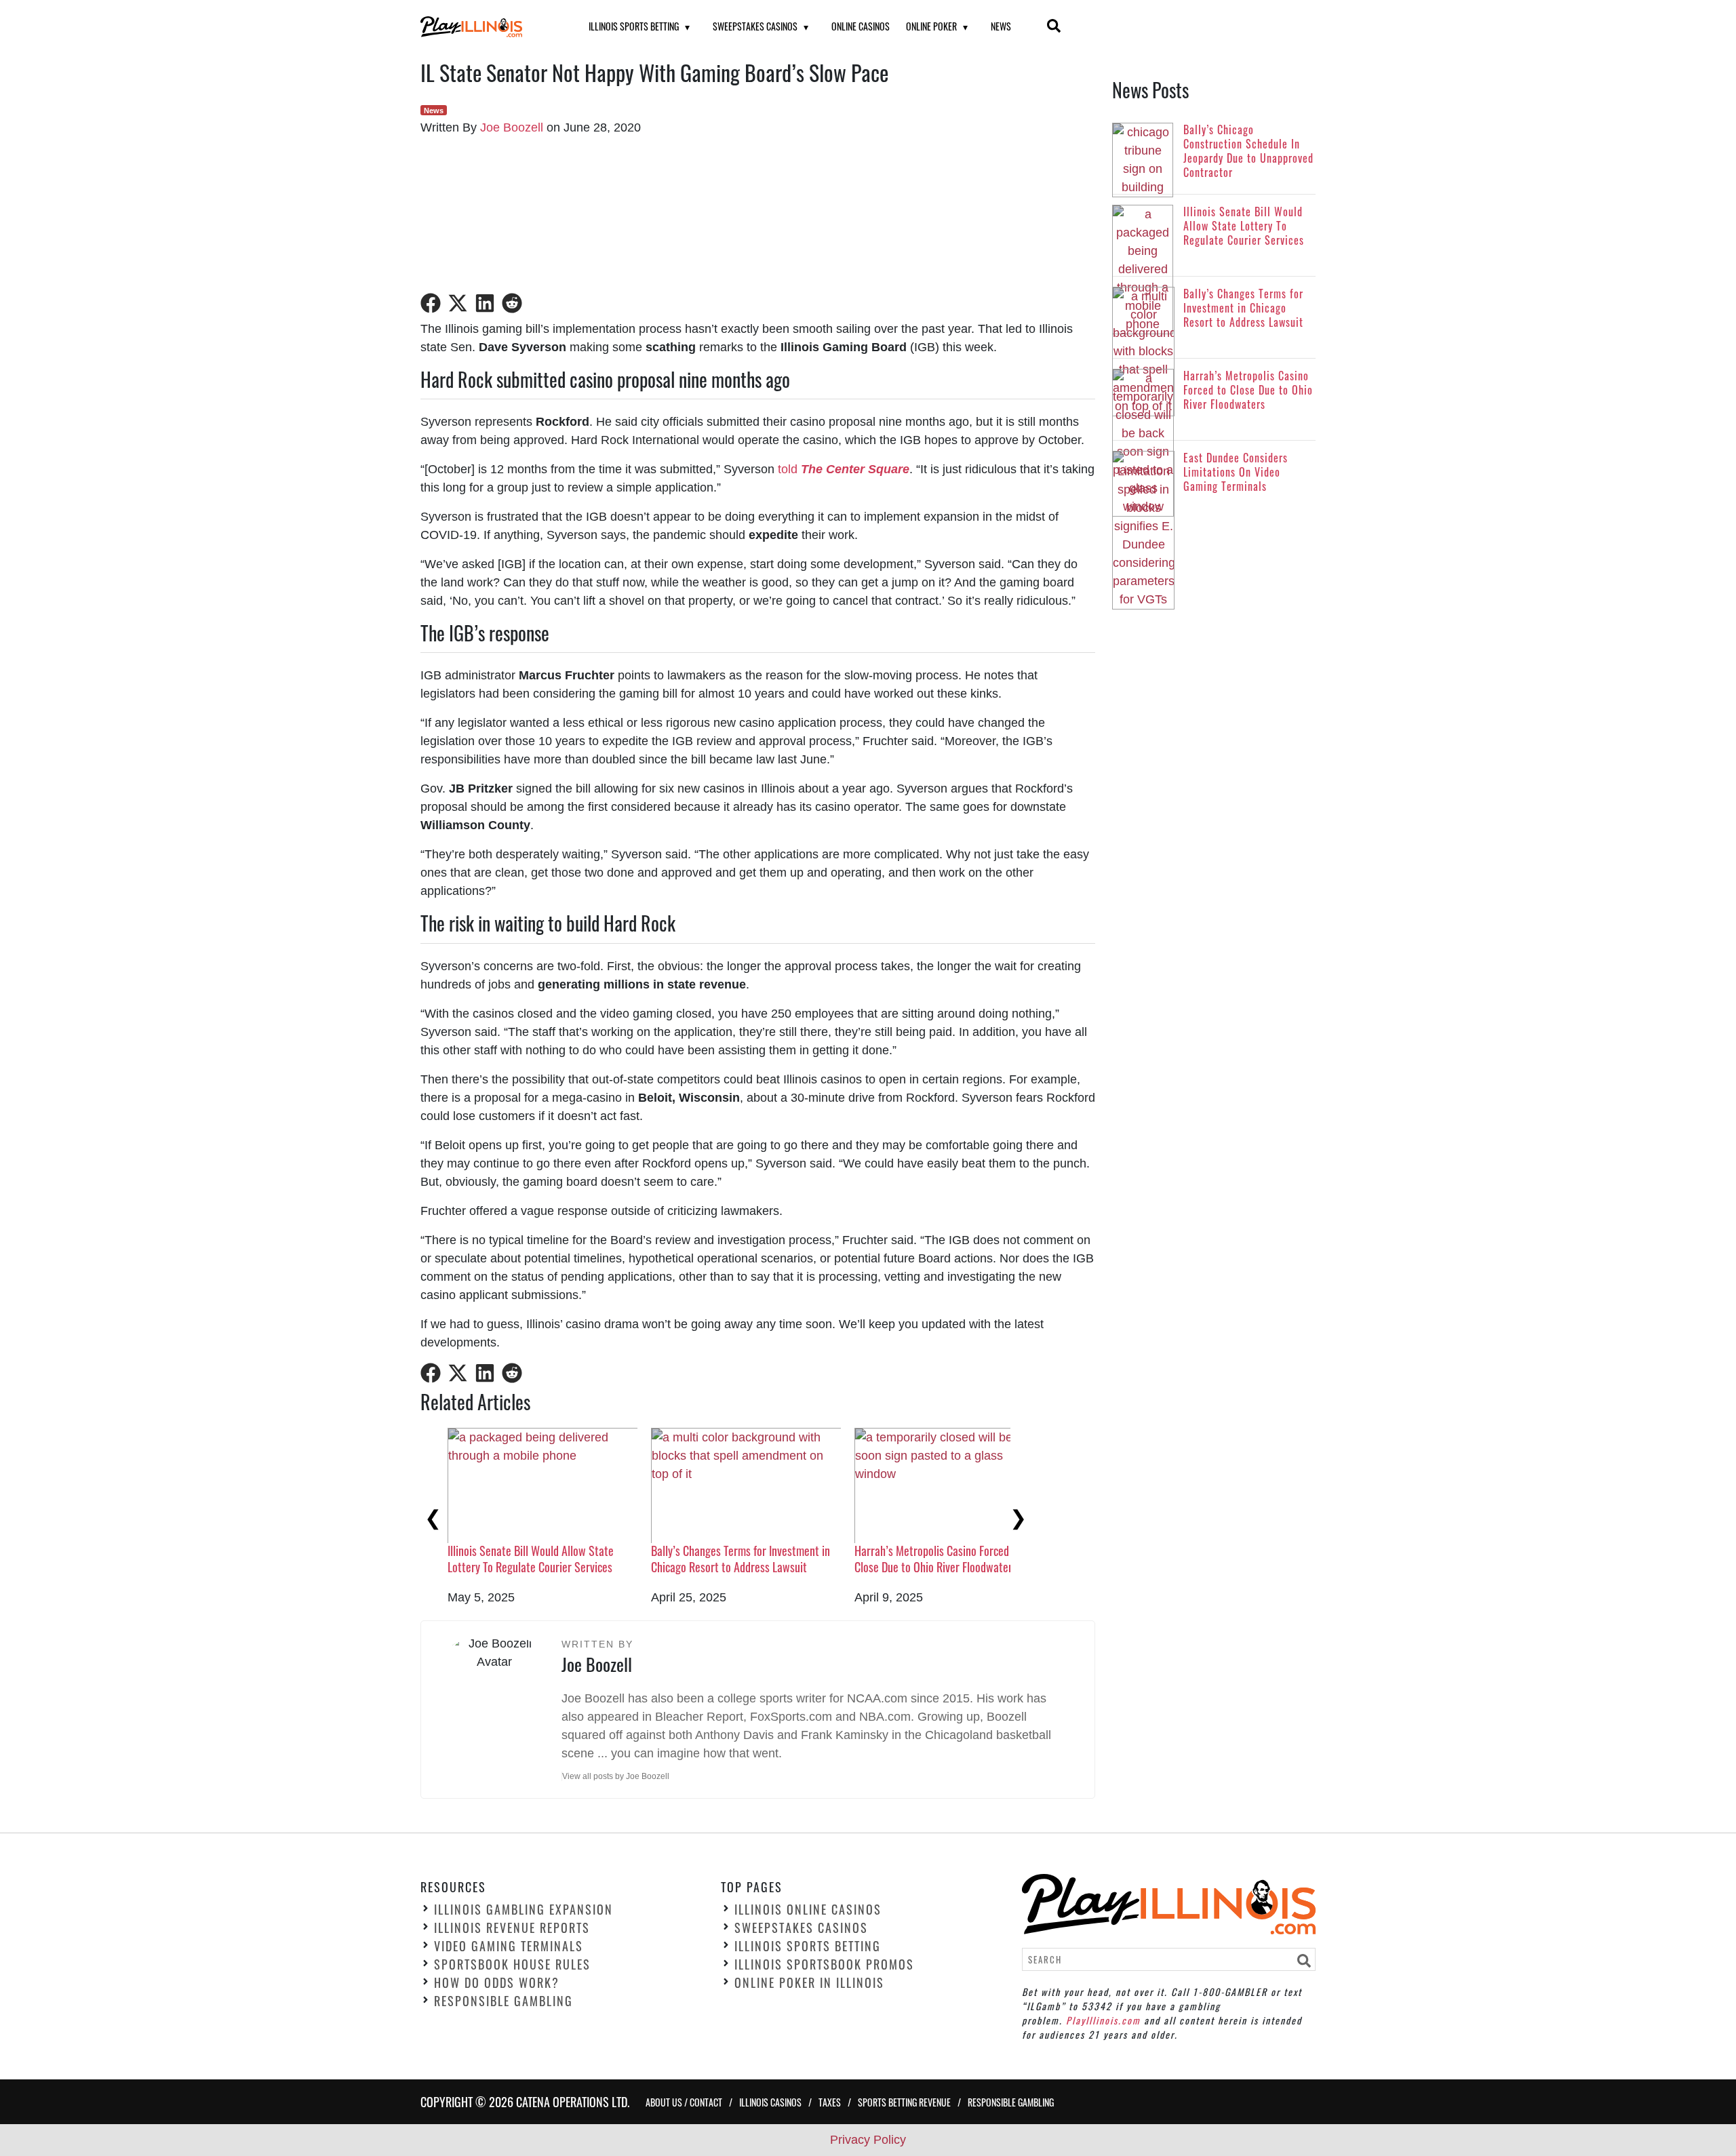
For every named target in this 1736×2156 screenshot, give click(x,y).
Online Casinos (861, 26)
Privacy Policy (868, 2140)
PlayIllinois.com (1103, 2019)
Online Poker (931, 26)
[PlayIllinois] (488, 27)
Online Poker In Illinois (809, 1982)
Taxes (830, 2101)
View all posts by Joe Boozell (616, 1776)
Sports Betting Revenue (904, 2101)
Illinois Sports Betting (634, 26)
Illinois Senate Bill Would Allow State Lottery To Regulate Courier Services (531, 1558)
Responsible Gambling (504, 2001)
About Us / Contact (684, 2101)
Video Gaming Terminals (509, 1946)
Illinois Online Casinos (808, 1909)
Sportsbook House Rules (512, 1964)
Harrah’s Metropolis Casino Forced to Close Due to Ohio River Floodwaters (938, 1558)
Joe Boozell (512, 127)
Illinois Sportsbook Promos (824, 1964)
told (844, 469)
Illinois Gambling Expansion (524, 1909)
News (1001, 26)
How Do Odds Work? (497, 1982)
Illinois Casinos (770, 2101)
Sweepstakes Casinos (755, 26)
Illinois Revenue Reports (512, 1928)
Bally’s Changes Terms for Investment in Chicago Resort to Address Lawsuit (741, 1558)
